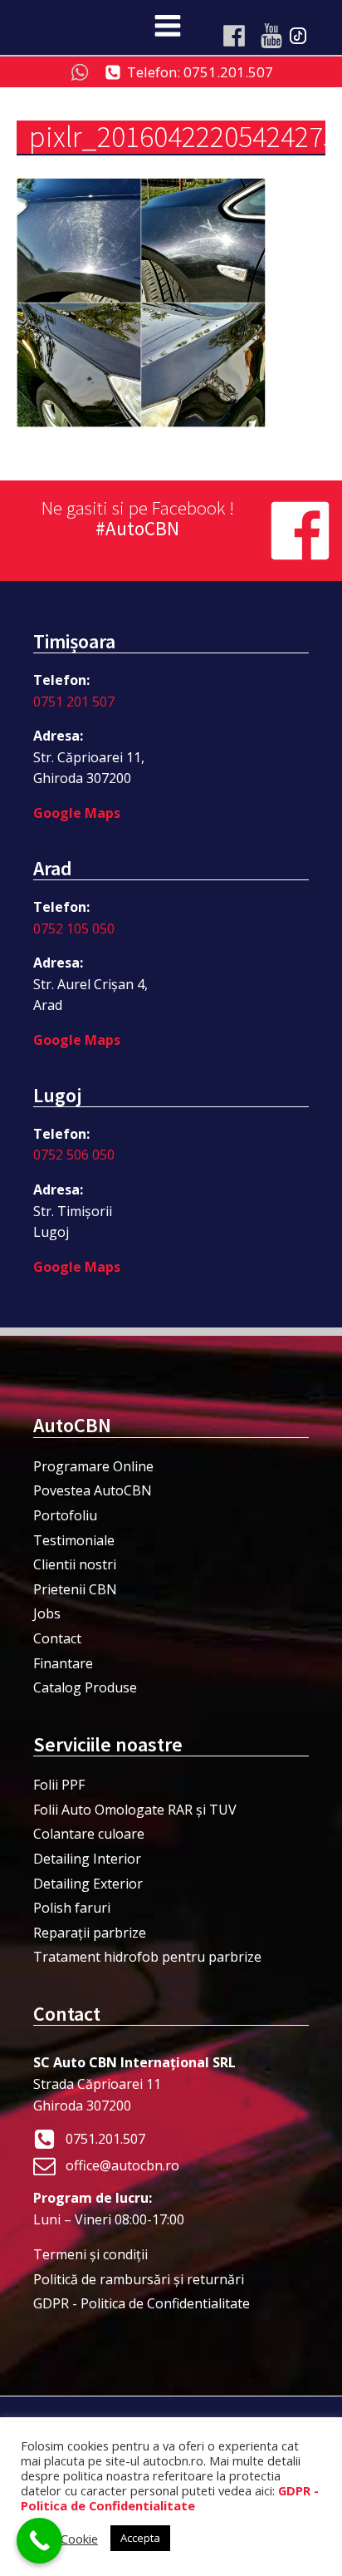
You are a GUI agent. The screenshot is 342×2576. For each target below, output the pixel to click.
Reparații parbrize (90, 1933)
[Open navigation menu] (168, 27)
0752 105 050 (74, 928)
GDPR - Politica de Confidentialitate (142, 2303)
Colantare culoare (89, 1834)
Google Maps (77, 813)
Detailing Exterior (88, 1884)
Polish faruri (72, 1908)
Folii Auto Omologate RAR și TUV (135, 1810)
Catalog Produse (85, 1687)
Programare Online (93, 1466)
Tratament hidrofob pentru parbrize (147, 1957)
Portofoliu (65, 1515)
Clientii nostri (75, 1564)
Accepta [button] (140, 2538)
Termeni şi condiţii (90, 2254)
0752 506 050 (74, 1155)
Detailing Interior (87, 1859)
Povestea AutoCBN (93, 1490)
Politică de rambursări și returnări (139, 2279)
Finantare (63, 1663)
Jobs (47, 1613)
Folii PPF (59, 1785)
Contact (57, 1638)
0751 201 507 (74, 702)
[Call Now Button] (39, 2541)
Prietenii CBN (75, 1589)
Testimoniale (74, 1540)
